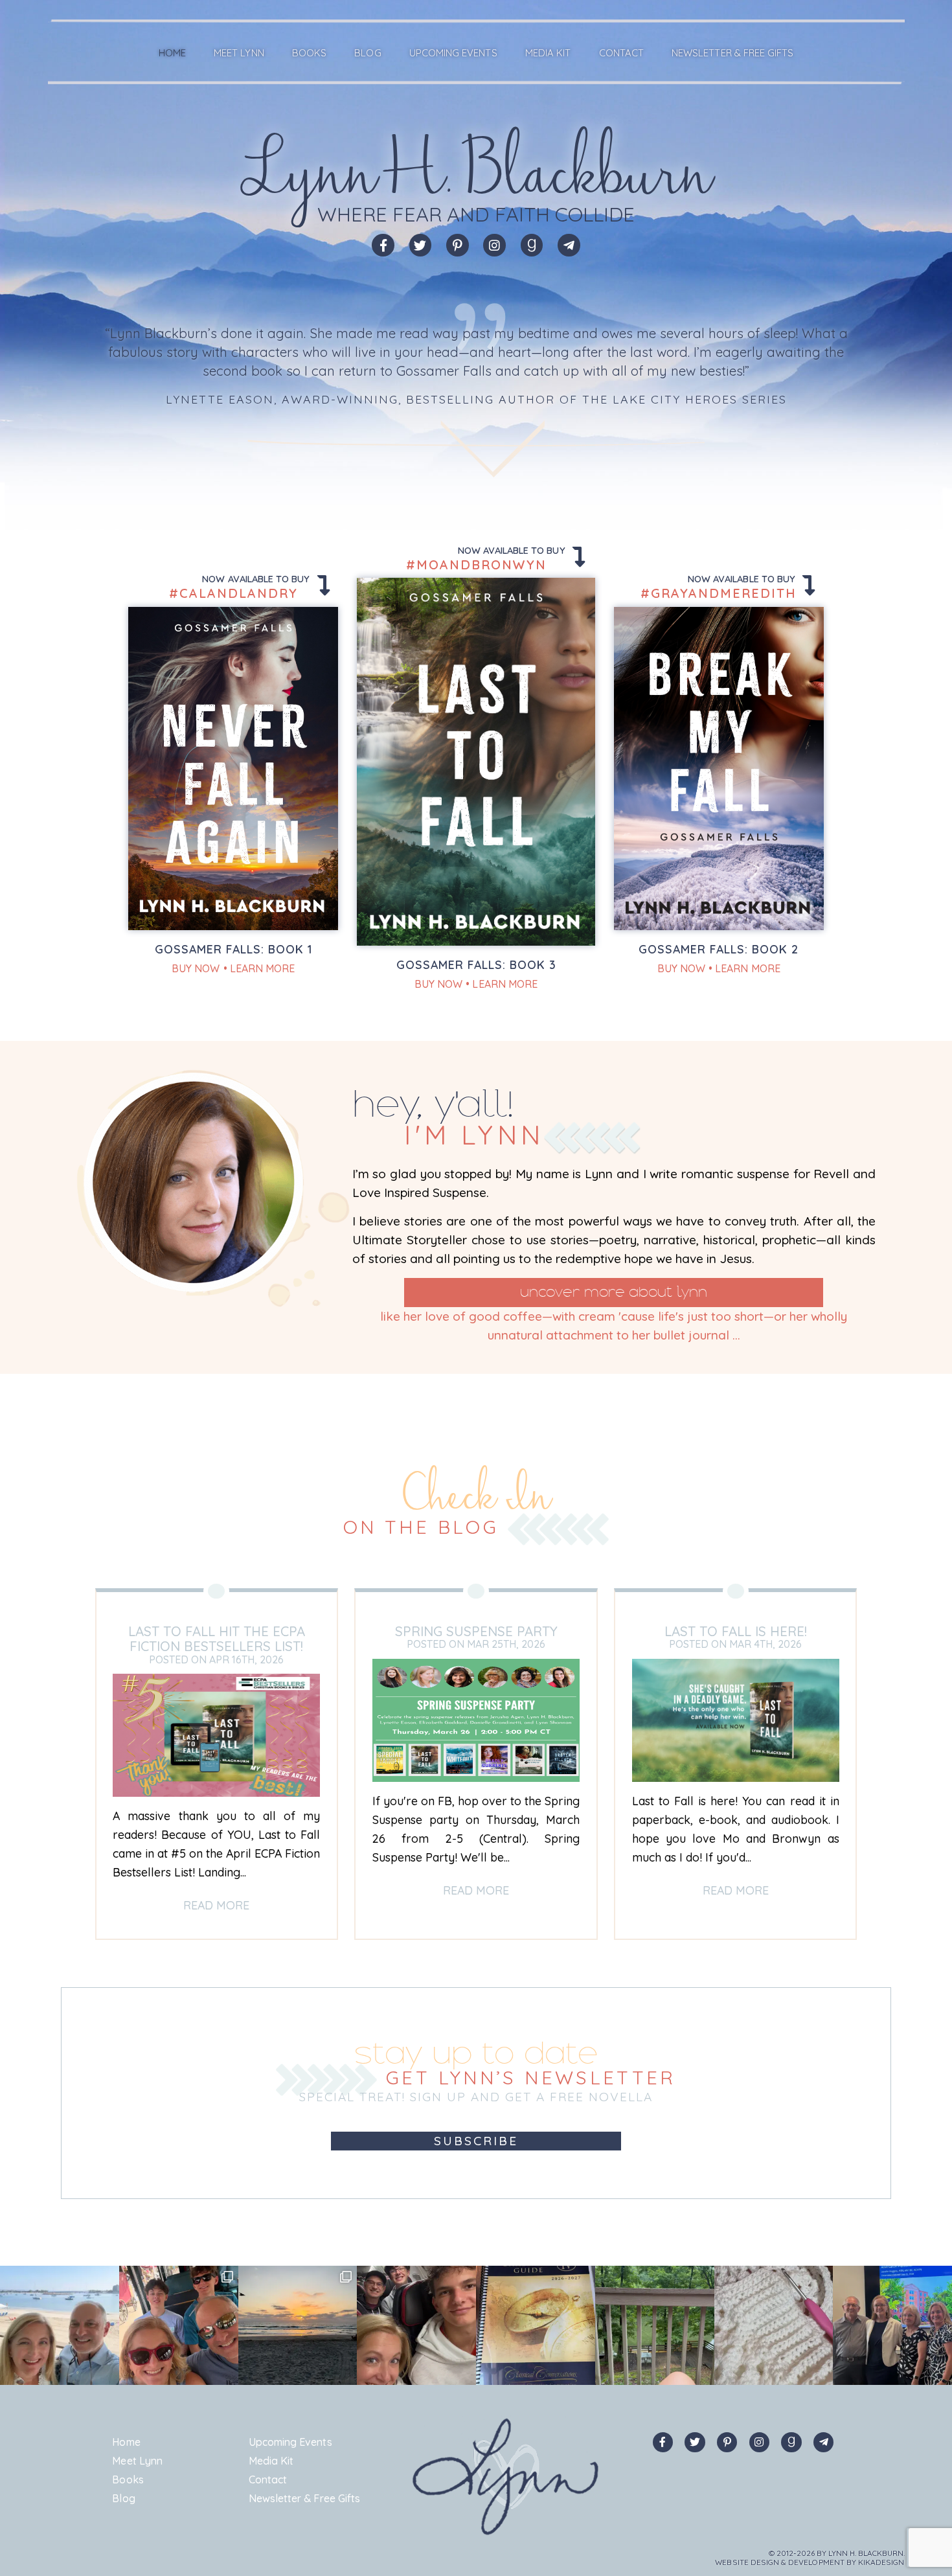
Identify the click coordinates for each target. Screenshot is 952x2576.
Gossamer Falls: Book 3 (476, 964)
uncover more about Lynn (614, 1292)
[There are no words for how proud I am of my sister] (892, 2325)
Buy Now (196, 968)
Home (172, 53)
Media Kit (548, 53)
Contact (621, 53)
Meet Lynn (239, 53)
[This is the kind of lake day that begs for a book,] (655, 2325)
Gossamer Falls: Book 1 (233, 949)
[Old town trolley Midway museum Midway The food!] (179, 2325)
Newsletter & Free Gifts (732, 53)
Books (309, 53)
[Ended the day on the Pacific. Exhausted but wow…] (298, 2325)
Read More (216, 1905)
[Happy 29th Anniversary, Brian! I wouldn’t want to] (60, 2325)
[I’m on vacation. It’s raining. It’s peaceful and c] (774, 2325)
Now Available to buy (257, 579)
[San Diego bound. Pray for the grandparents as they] (416, 2325)
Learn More (263, 968)
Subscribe (476, 2141)
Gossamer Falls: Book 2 (719, 949)
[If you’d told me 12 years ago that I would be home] (536, 2325)
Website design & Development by (810, 2562)
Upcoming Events (453, 53)
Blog (368, 53)
